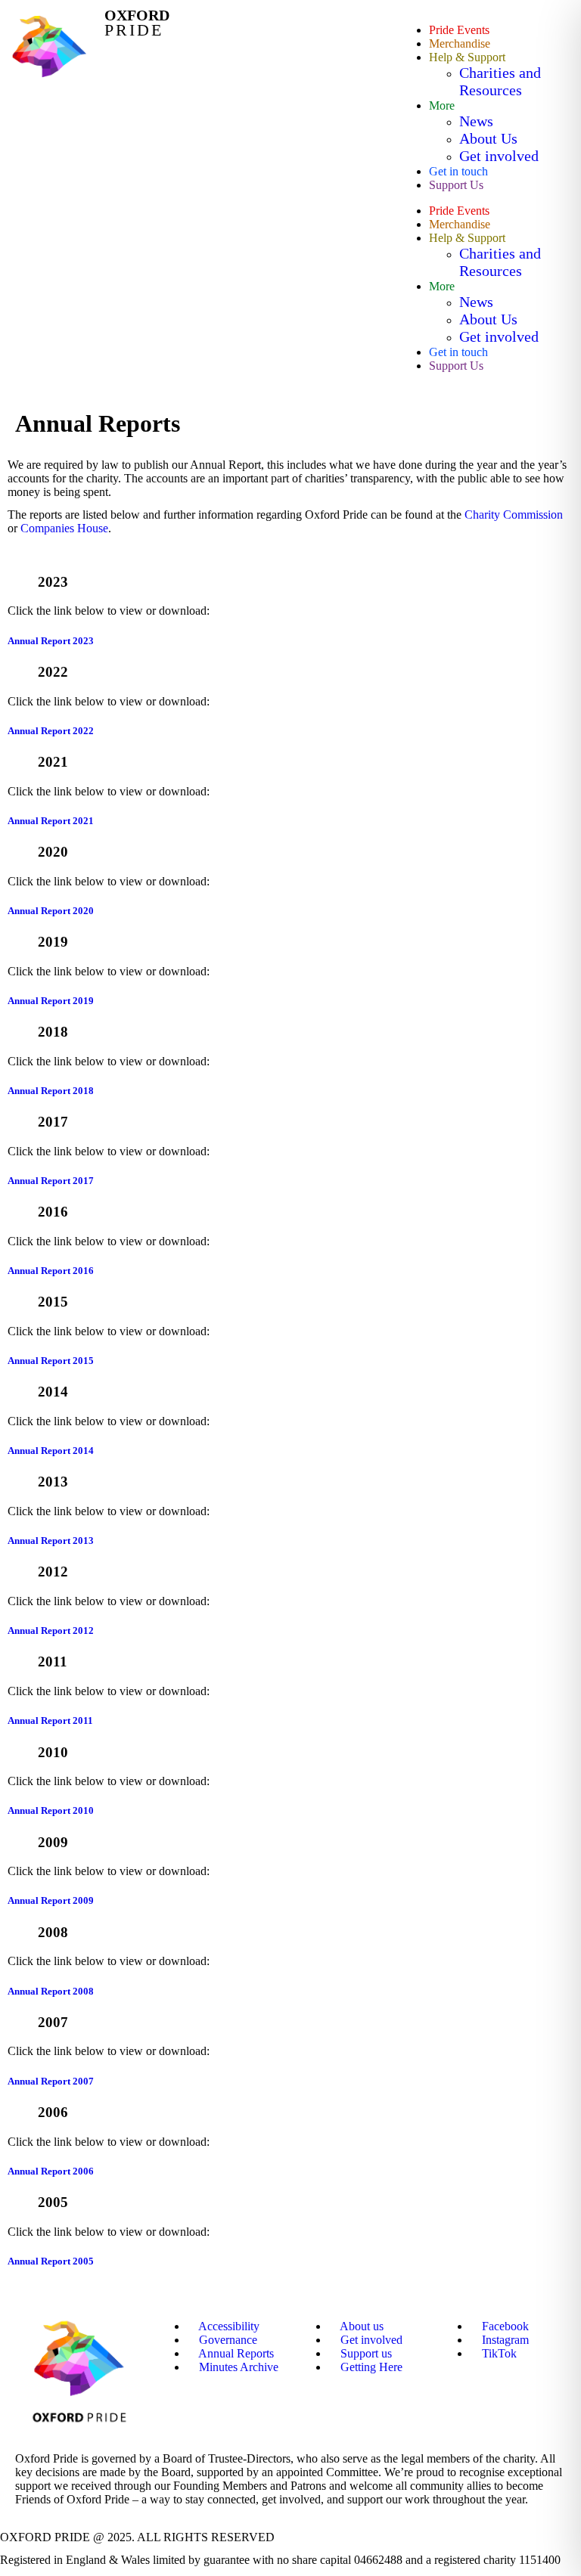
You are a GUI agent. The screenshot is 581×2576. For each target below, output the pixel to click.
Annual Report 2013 (51, 1541)
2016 (53, 1212)
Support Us (456, 185)
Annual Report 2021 (51, 821)
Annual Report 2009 (51, 1900)
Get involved (499, 156)
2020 (53, 852)
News (476, 121)
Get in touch (458, 171)
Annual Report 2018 (51, 1091)
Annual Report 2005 (51, 2261)
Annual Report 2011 (50, 1720)
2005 (53, 2202)
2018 (53, 1032)
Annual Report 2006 (51, 2171)
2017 (53, 1122)
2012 (53, 1572)
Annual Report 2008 (51, 1991)
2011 (53, 1662)
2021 (53, 762)
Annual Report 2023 (51, 641)
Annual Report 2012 (51, 1631)
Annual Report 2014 (51, 1451)
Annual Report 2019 (53, 1001)
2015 (53, 1302)
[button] (290, 582)
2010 (53, 1752)
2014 (53, 1392)
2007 (53, 2022)
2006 (53, 2112)
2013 (53, 1482)
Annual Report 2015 (51, 1361)
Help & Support (467, 57)
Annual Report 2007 (51, 2081)
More (442, 105)
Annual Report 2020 (51, 911)
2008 (53, 1932)
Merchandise (460, 43)
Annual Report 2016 (51, 1271)
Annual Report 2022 (51, 731)
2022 (53, 672)
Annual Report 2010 (51, 1810)
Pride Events (459, 30)
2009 (53, 1842)
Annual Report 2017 (51, 1181)
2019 (53, 942)
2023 (53, 582)
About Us (488, 138)
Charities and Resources (500, 81)
